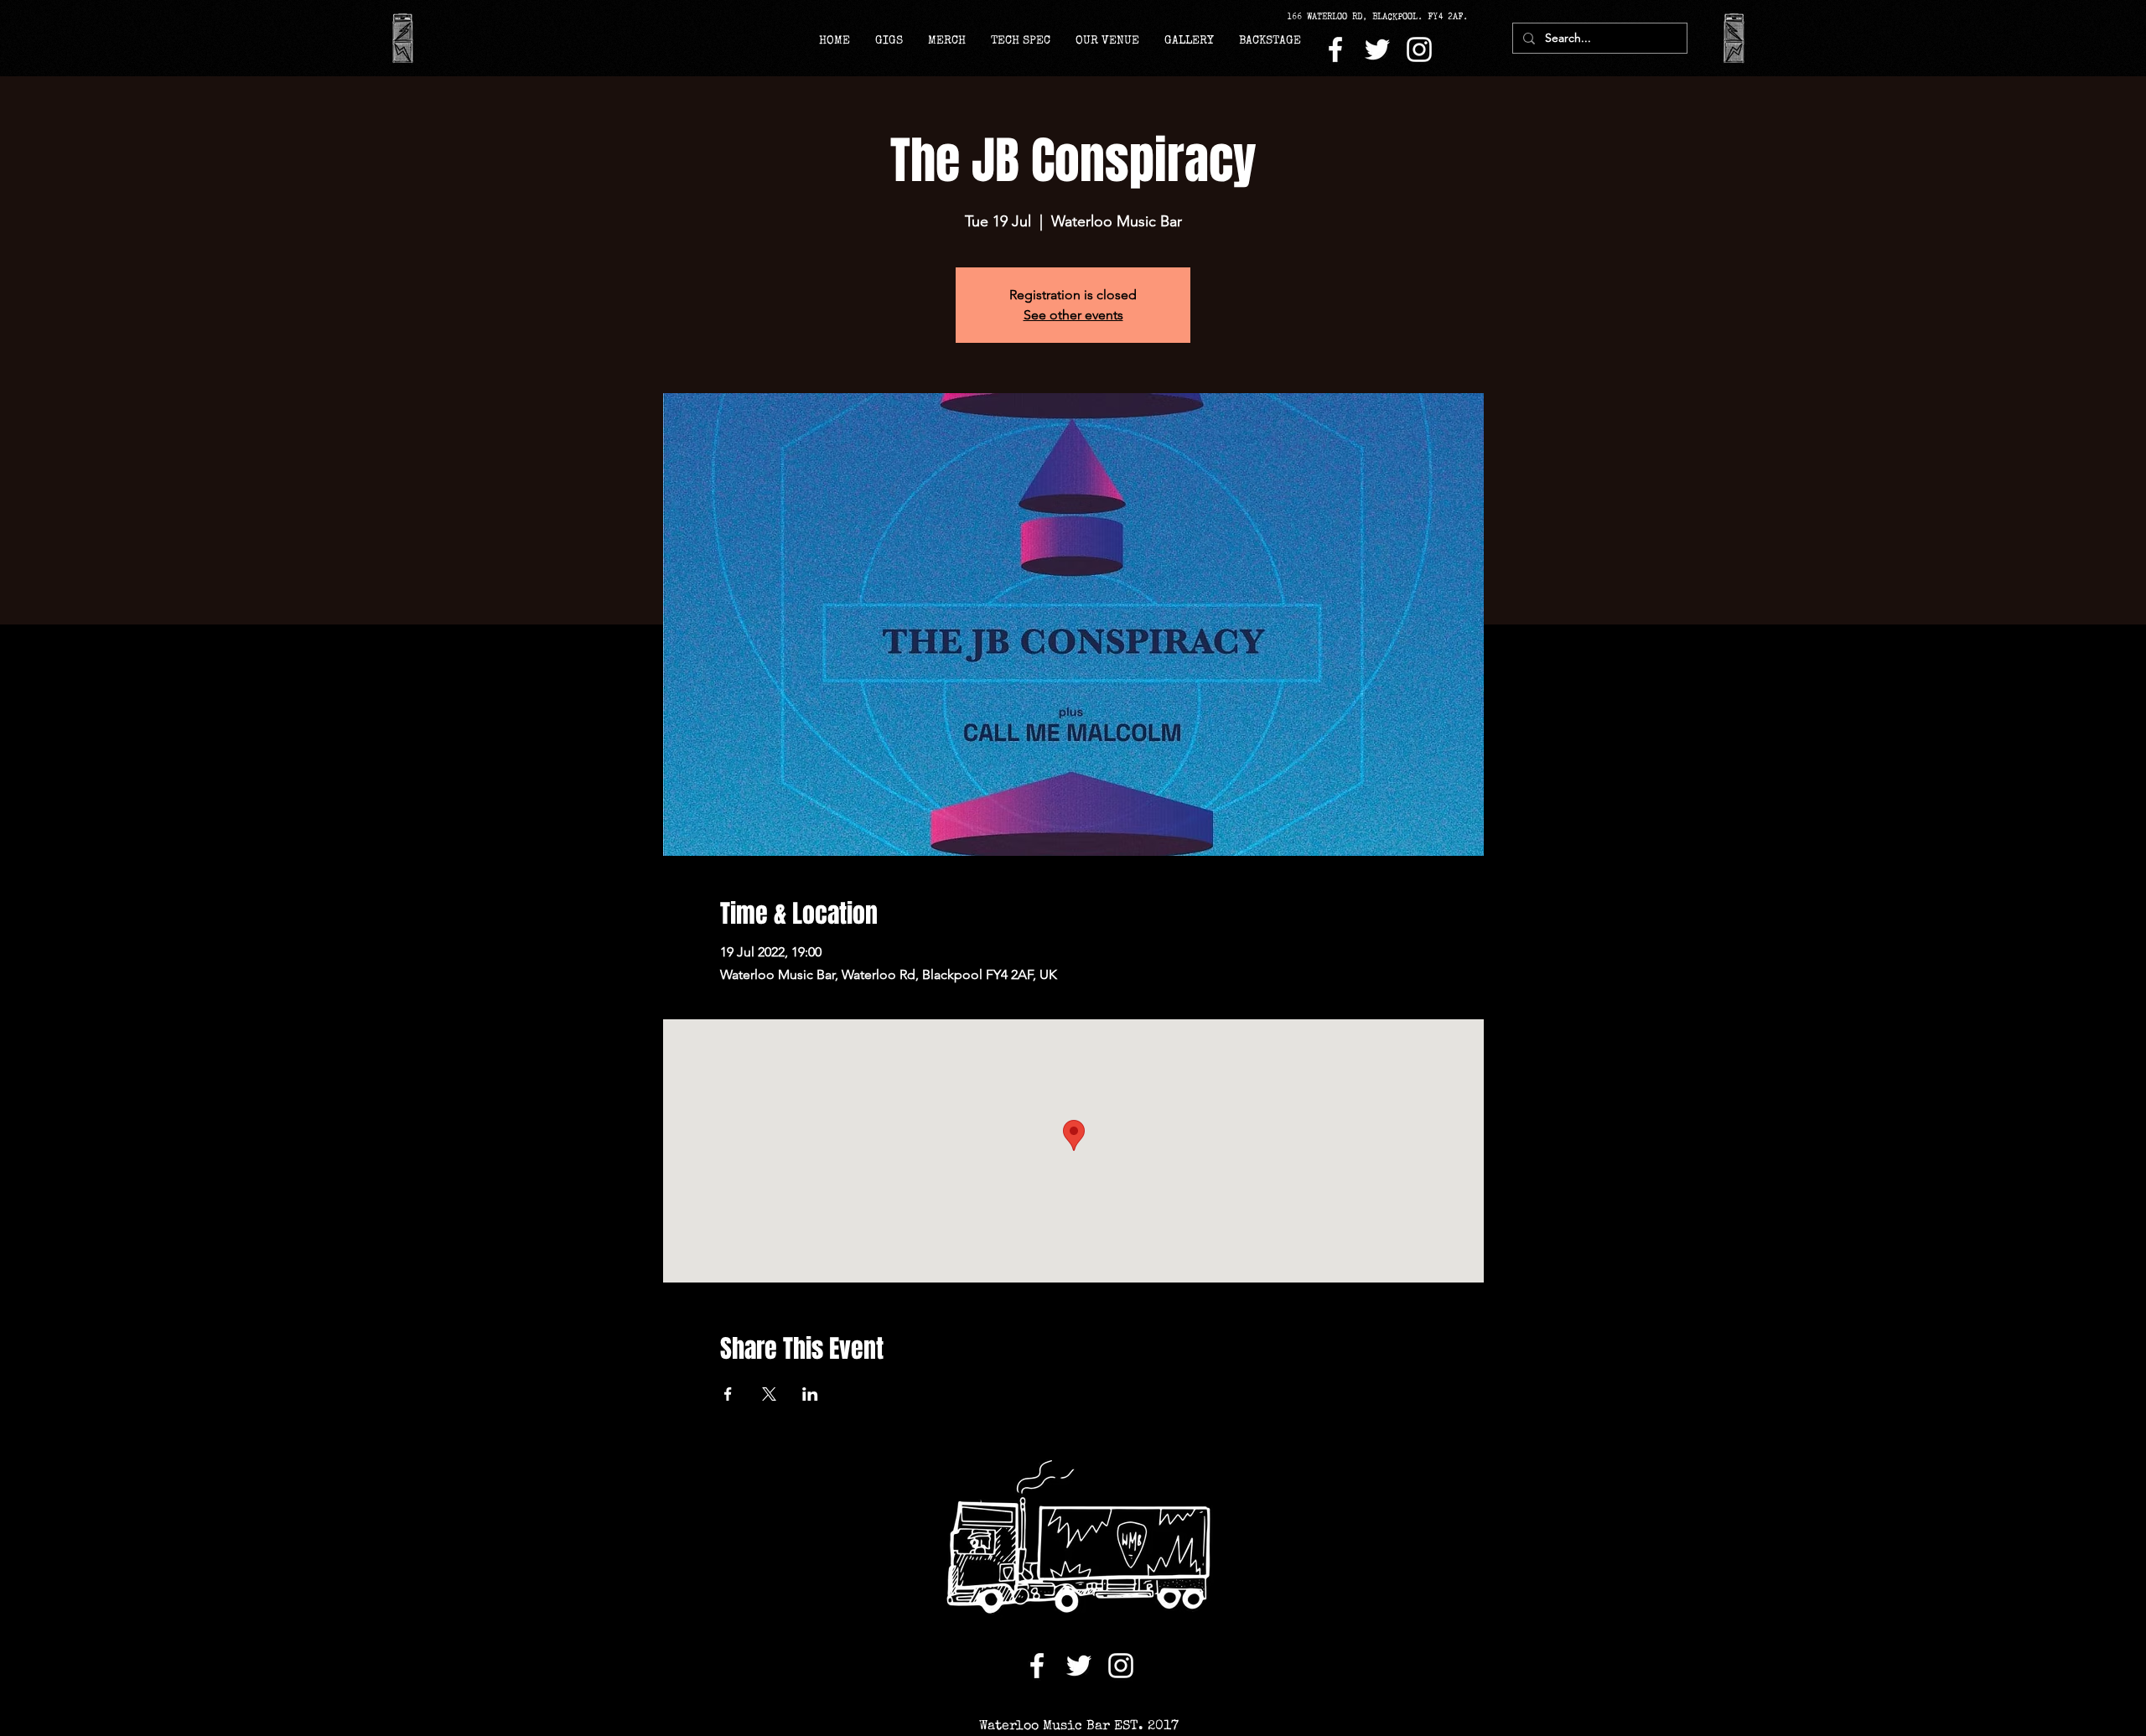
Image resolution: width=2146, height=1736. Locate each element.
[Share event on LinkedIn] (810, 1394)
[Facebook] (1335, 49)
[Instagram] (1419, 49)
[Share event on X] (769, 1394)
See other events (1073, 315)
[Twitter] (1377, 49)
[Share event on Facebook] (728, 1394)
